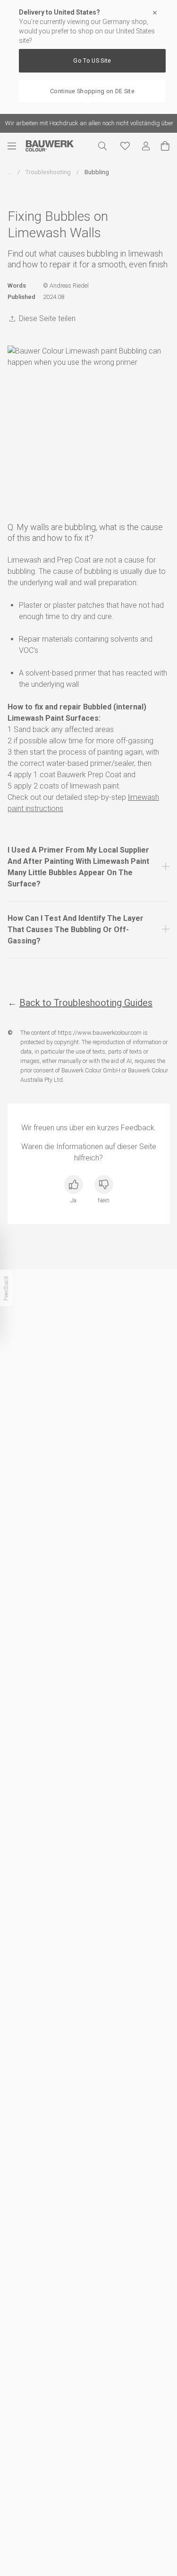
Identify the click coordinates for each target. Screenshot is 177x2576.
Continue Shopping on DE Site (92, 91)
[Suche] (102, 146)
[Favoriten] (125, 146)
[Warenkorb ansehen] (165, 146)
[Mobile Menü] (17, 146)
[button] (88, 867)
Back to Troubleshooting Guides (86, 1003)
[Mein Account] (146, 146)
